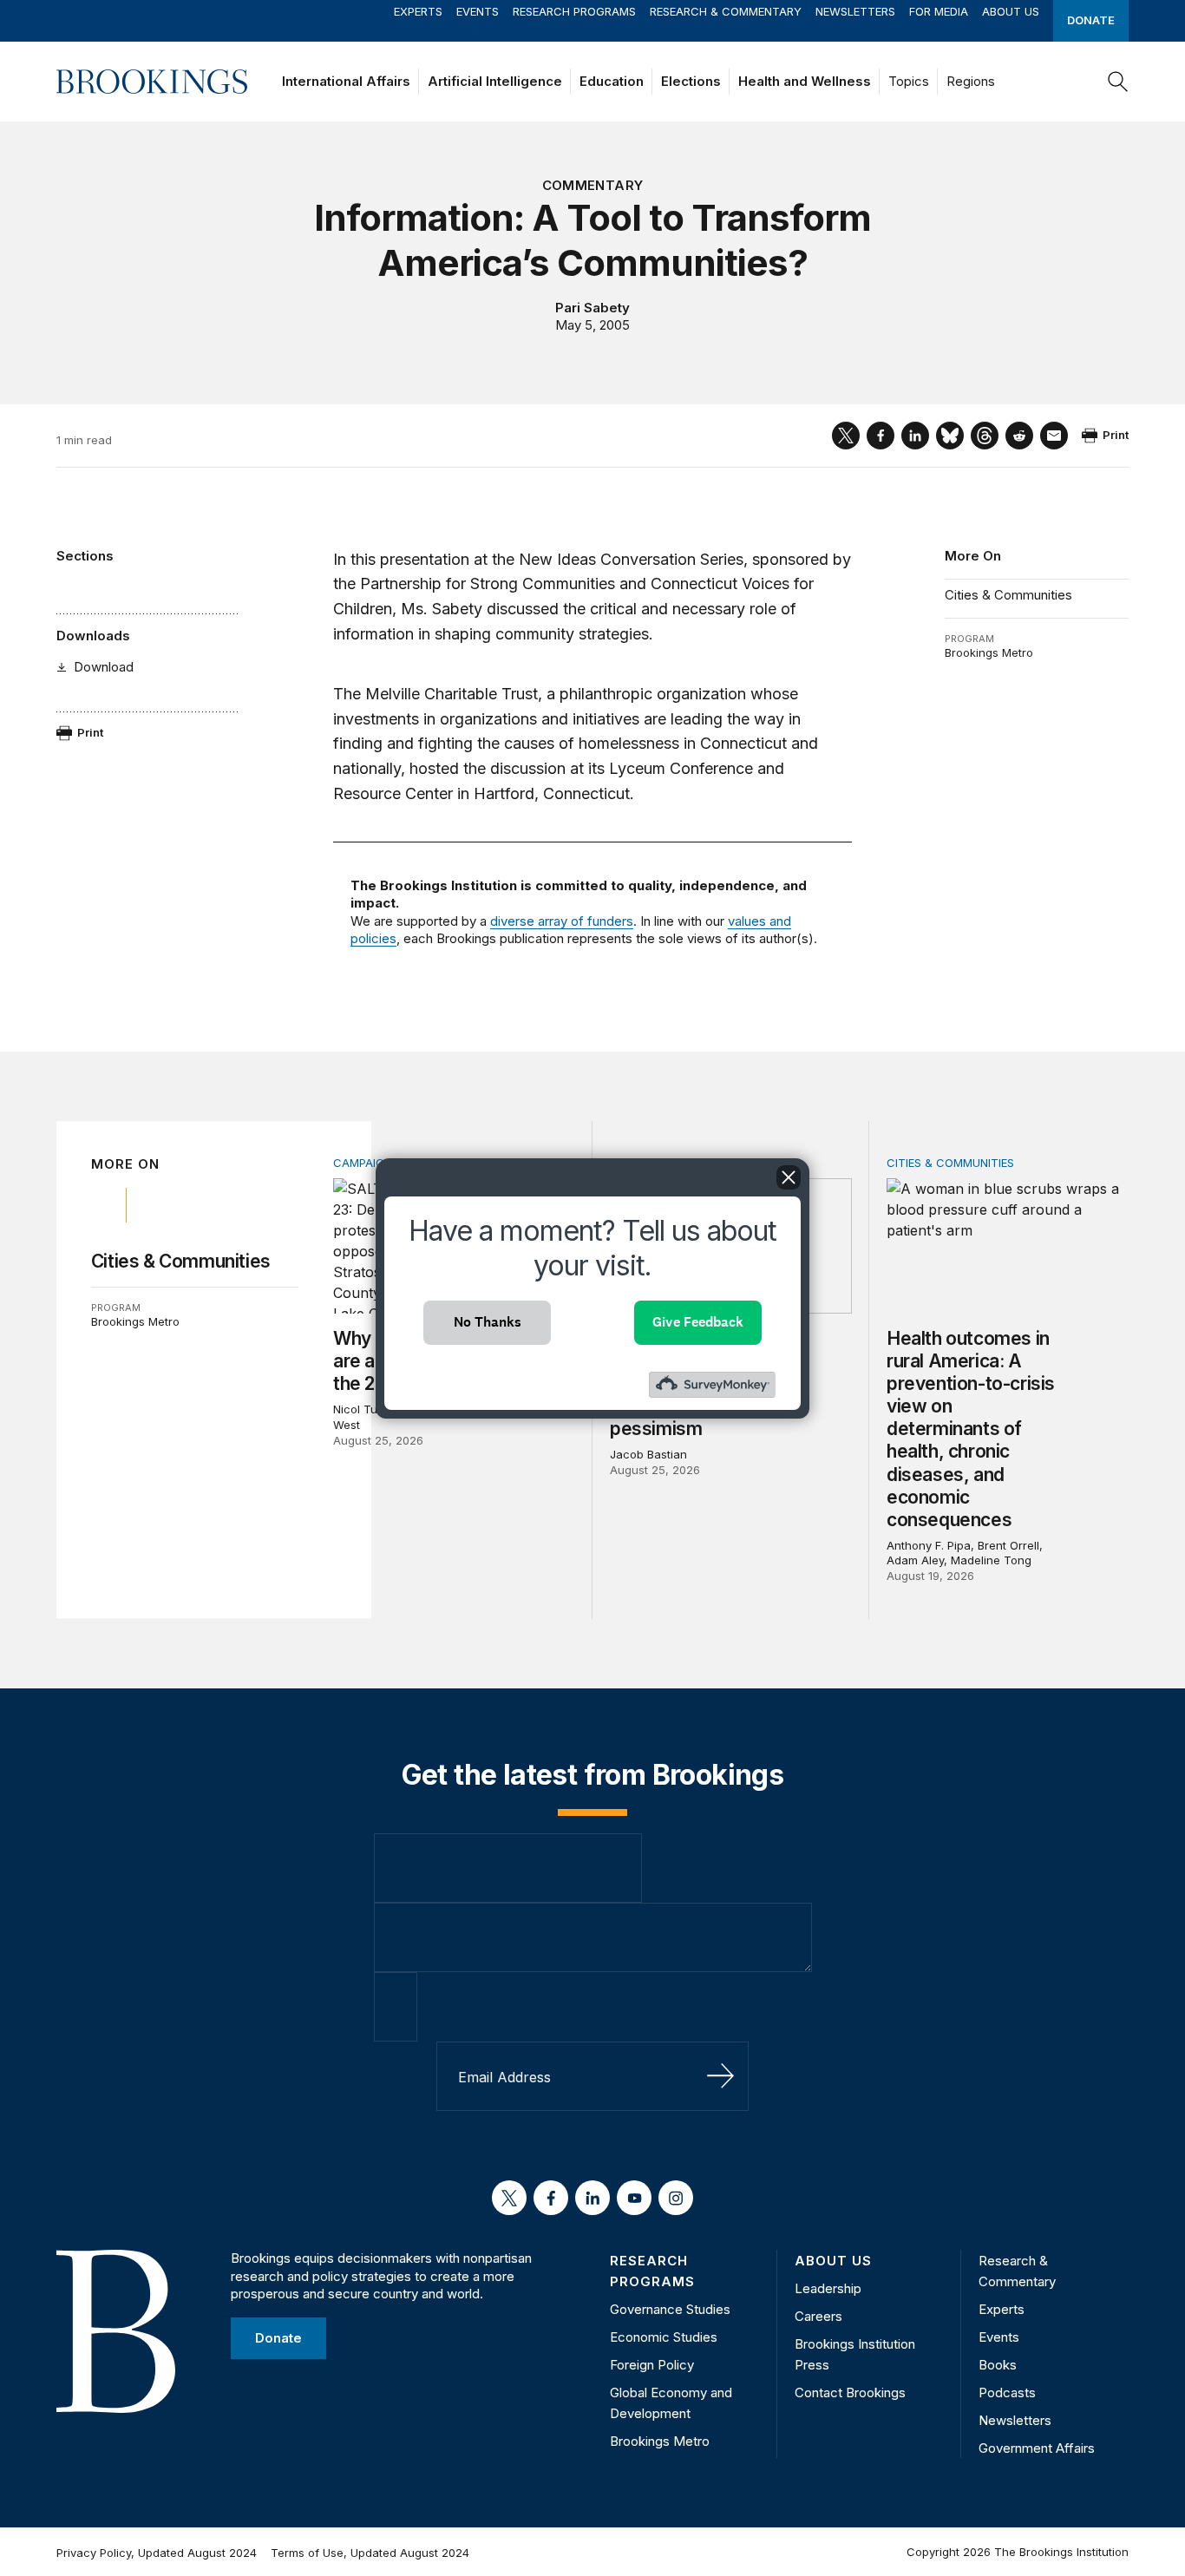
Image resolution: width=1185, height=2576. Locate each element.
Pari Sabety (592, 308)
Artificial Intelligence (495, 81)
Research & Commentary (726, 11)
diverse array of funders (562, 921)
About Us (1011, 11)
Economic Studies (664, 2337)
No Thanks (488, 1322)
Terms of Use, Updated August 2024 (370, 2553)
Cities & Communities (1008, 595)
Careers (818, 2316)
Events (478, 11)
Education (612, 81)
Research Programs (574, 11)
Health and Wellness (805, 81)
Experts (418, 11)
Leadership (828, 2288)
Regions (971, 81)
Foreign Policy (652, 2365)
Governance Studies (670, 2309)
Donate (1091, 20)
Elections (691, 81)
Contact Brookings (850, 2392)
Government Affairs (1037, 2448)
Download (104, 667)
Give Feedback (698, 1322)
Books (998, 2365)
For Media (939, 11)
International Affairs (346, 81)
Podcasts (1007, 2392)
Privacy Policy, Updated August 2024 (157, 2553)
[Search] (1118, 82)
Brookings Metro (989, 652)
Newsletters (855, 11)
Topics (909, 81)
